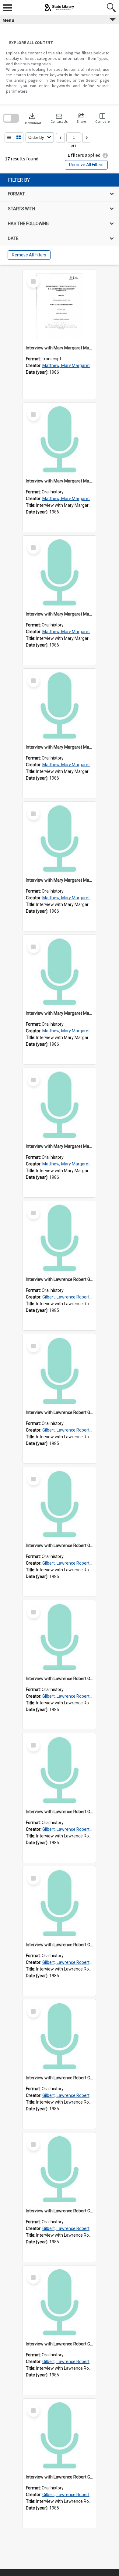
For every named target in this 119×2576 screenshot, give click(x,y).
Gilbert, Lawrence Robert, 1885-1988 (77, 1297)
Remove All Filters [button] (86, 165)
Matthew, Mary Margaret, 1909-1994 (77, 365)
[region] (59, 219)
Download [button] (33, 118)
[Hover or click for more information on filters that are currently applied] (105, 155)
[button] (59, 118)
